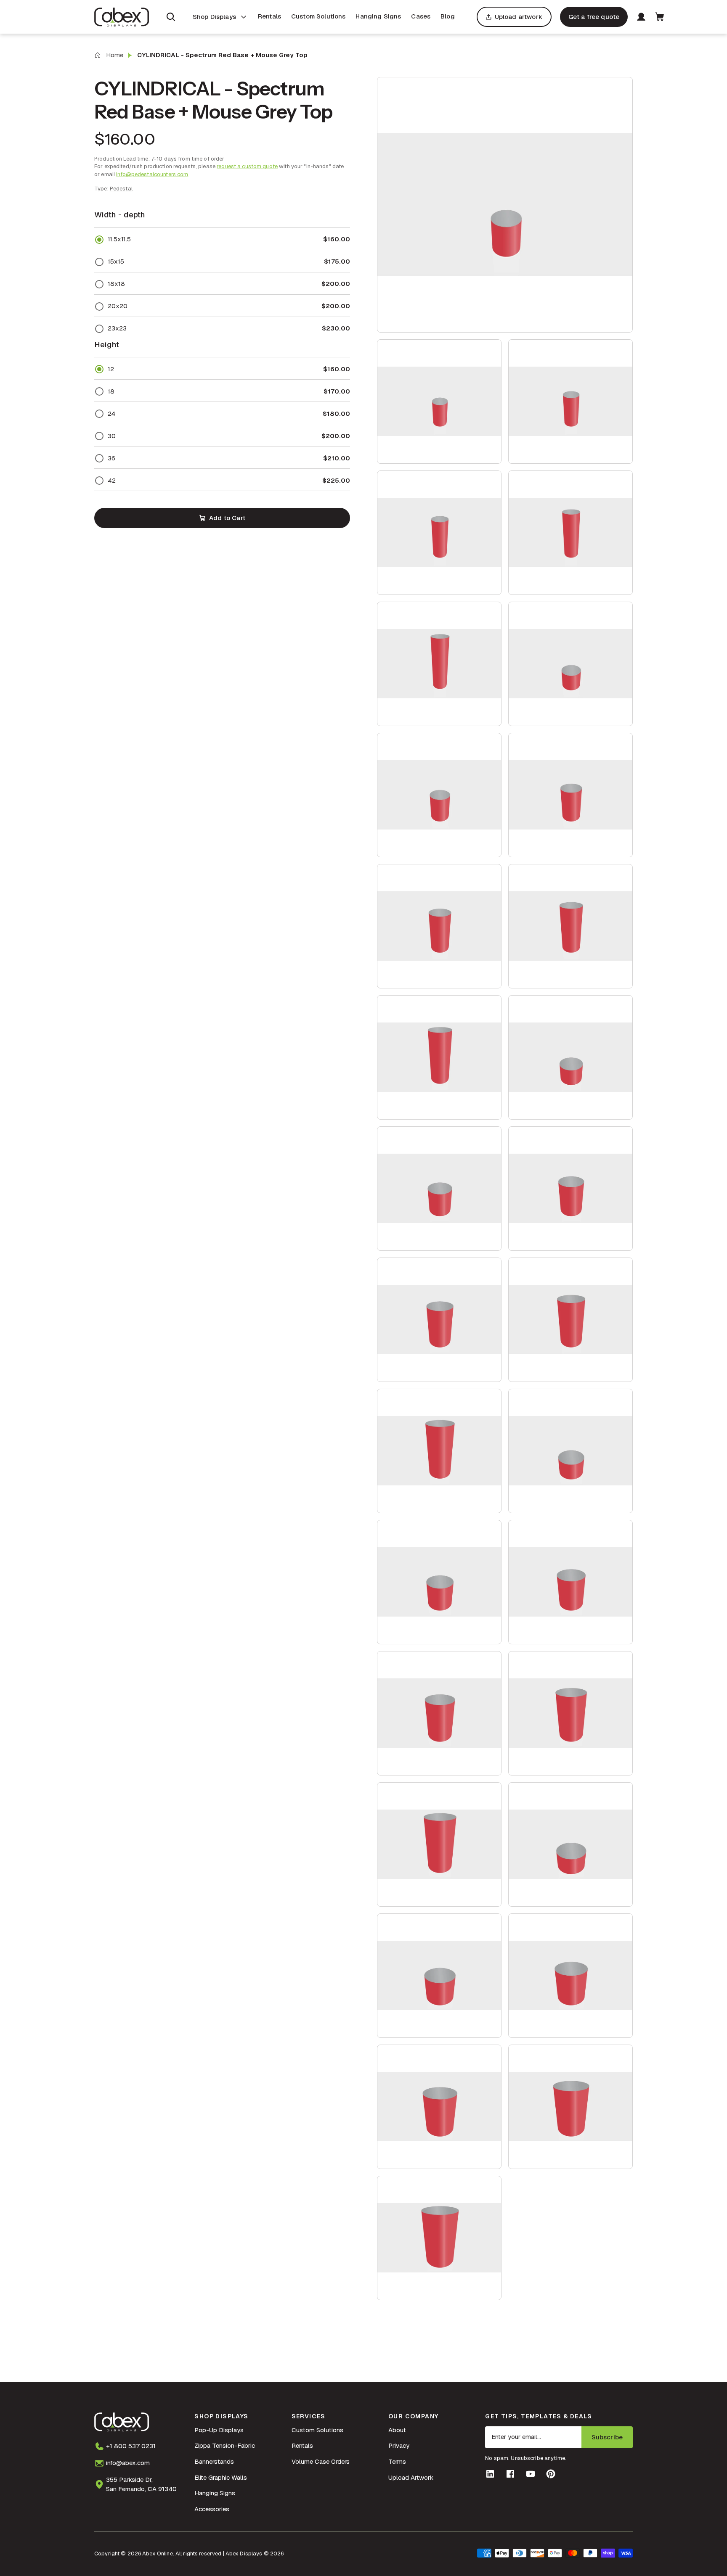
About (397, 2430)
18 (111, 391)
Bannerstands (214, 2461)
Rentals (269, 16)
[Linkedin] (490, 2474)
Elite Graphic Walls (221, 2477)
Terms (397, 2461)
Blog (448, 16)
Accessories (212, 2509)
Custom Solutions (318, 16)
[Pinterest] (551, 2474)
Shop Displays (214, 17)
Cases (421, 16)
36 (111, 458)
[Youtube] (531, 2474)
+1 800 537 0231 (131, 2446)
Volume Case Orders (321, 2461)
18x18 (116, 284)
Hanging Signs (378, 16)
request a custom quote (247, 166)
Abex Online (157, 2554)
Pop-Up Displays (219, 2430)
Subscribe (607, 2437)
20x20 (118, 306)
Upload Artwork (411, 2477)
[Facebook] (510, 2474)
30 (112, 436)
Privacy (399, 2445)
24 (111, 413)
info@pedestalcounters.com (152, 174)
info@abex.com (128, 2463)
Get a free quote (594, 17)
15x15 (116, 261)
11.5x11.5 (119, 239)
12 (111, 369)
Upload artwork (519, 17)
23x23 (117, 328)
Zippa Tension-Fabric (225, 2445)
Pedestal (121, 189)
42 (112, 480)
